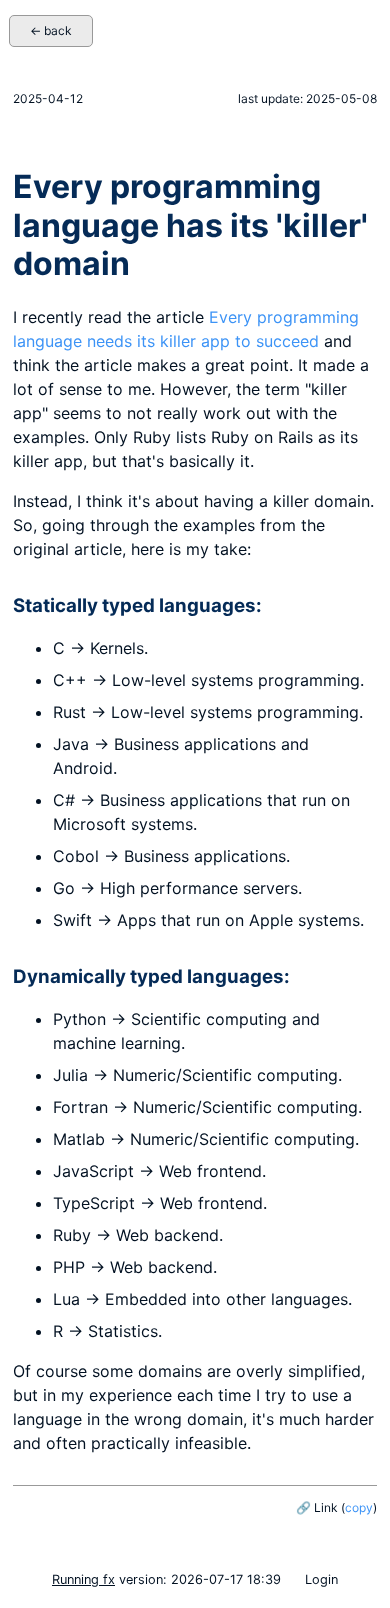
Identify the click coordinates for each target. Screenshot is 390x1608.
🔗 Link (317, 1507)
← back (51, 30)
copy (359, 1507)
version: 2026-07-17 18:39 (166, 1579)
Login (321, 1579)
